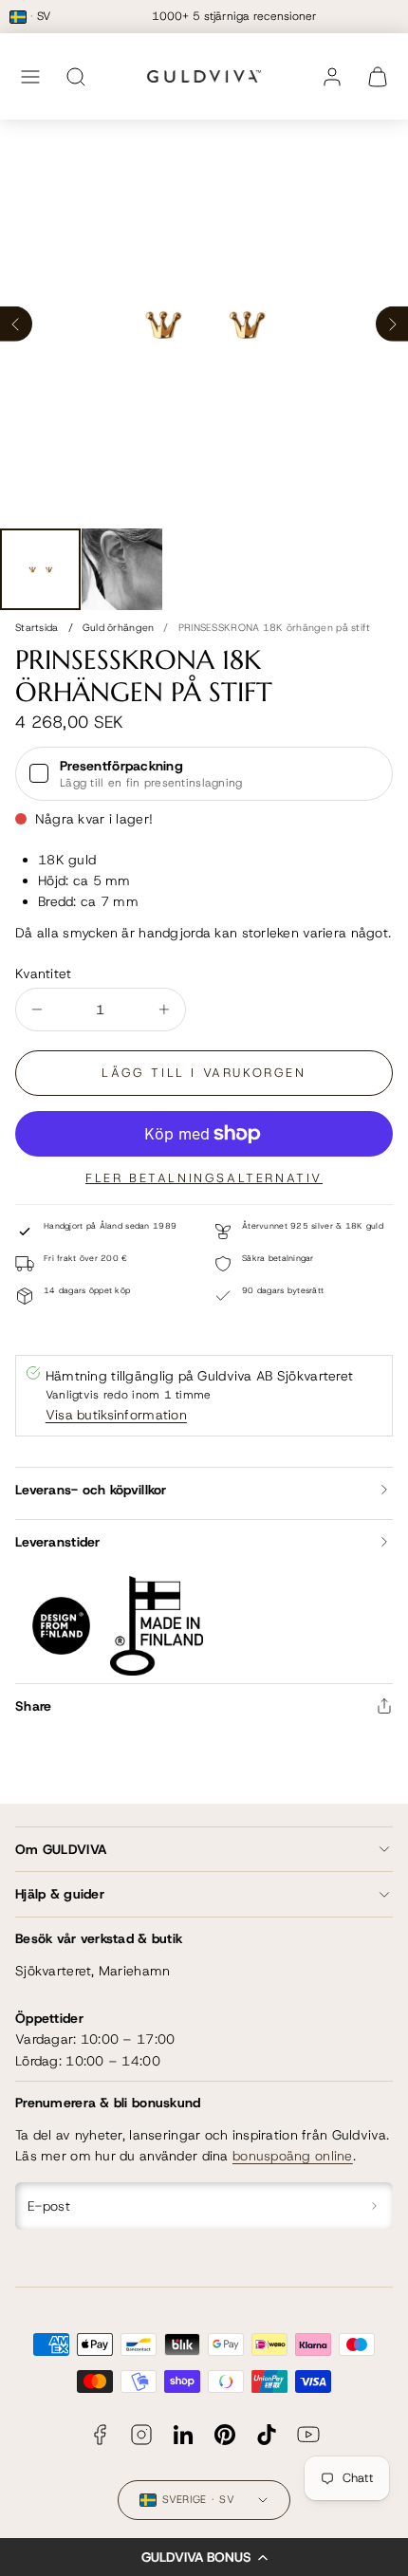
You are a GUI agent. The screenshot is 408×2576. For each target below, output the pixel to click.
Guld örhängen (119, 627)
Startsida (37, 627)
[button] (204, 2557)
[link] (332, 77)
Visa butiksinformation (116, 1415)
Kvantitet (44, 973)
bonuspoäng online (293, 2156)
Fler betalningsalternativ (204, 1178)
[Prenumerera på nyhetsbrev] (375, 2206)
